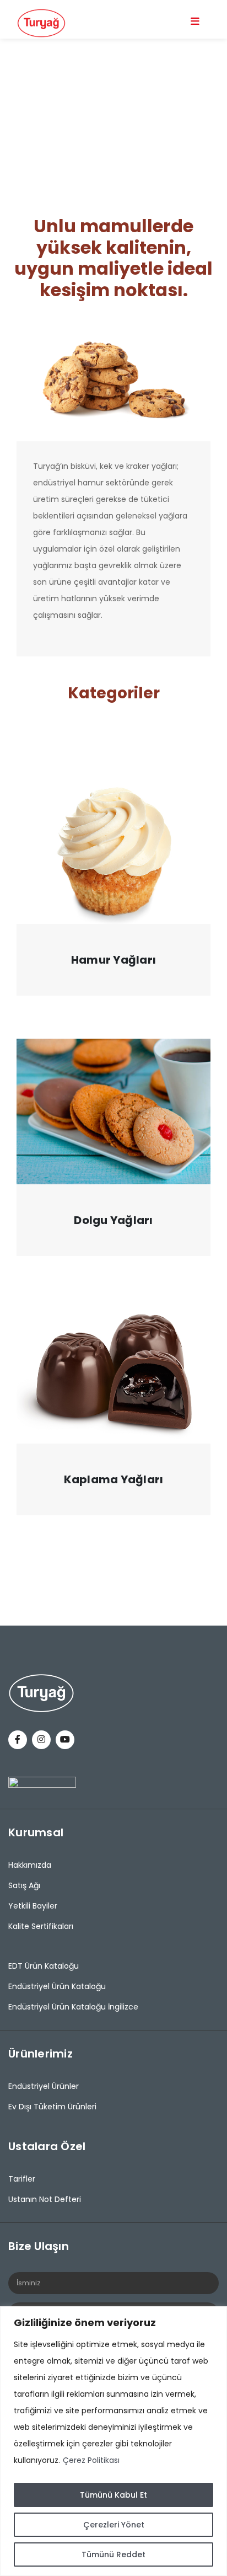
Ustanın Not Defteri (45, 2199)
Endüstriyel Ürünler (44, 2086)
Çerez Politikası (91, 2460)
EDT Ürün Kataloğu (44, 1966)
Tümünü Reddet (113, 2554)
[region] (113, 2441)
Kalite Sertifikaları (41, 1926)
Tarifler (22, 2179)
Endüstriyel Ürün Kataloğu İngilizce (73, 2007)
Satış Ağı (24, 1885)
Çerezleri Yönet (114, 2525)
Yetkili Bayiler (33, 1906)
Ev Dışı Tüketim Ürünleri (52, 2107)
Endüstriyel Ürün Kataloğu (57, 1986)
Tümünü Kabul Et (113, 2495)
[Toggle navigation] (195, 21)
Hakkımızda (30, 1865)
